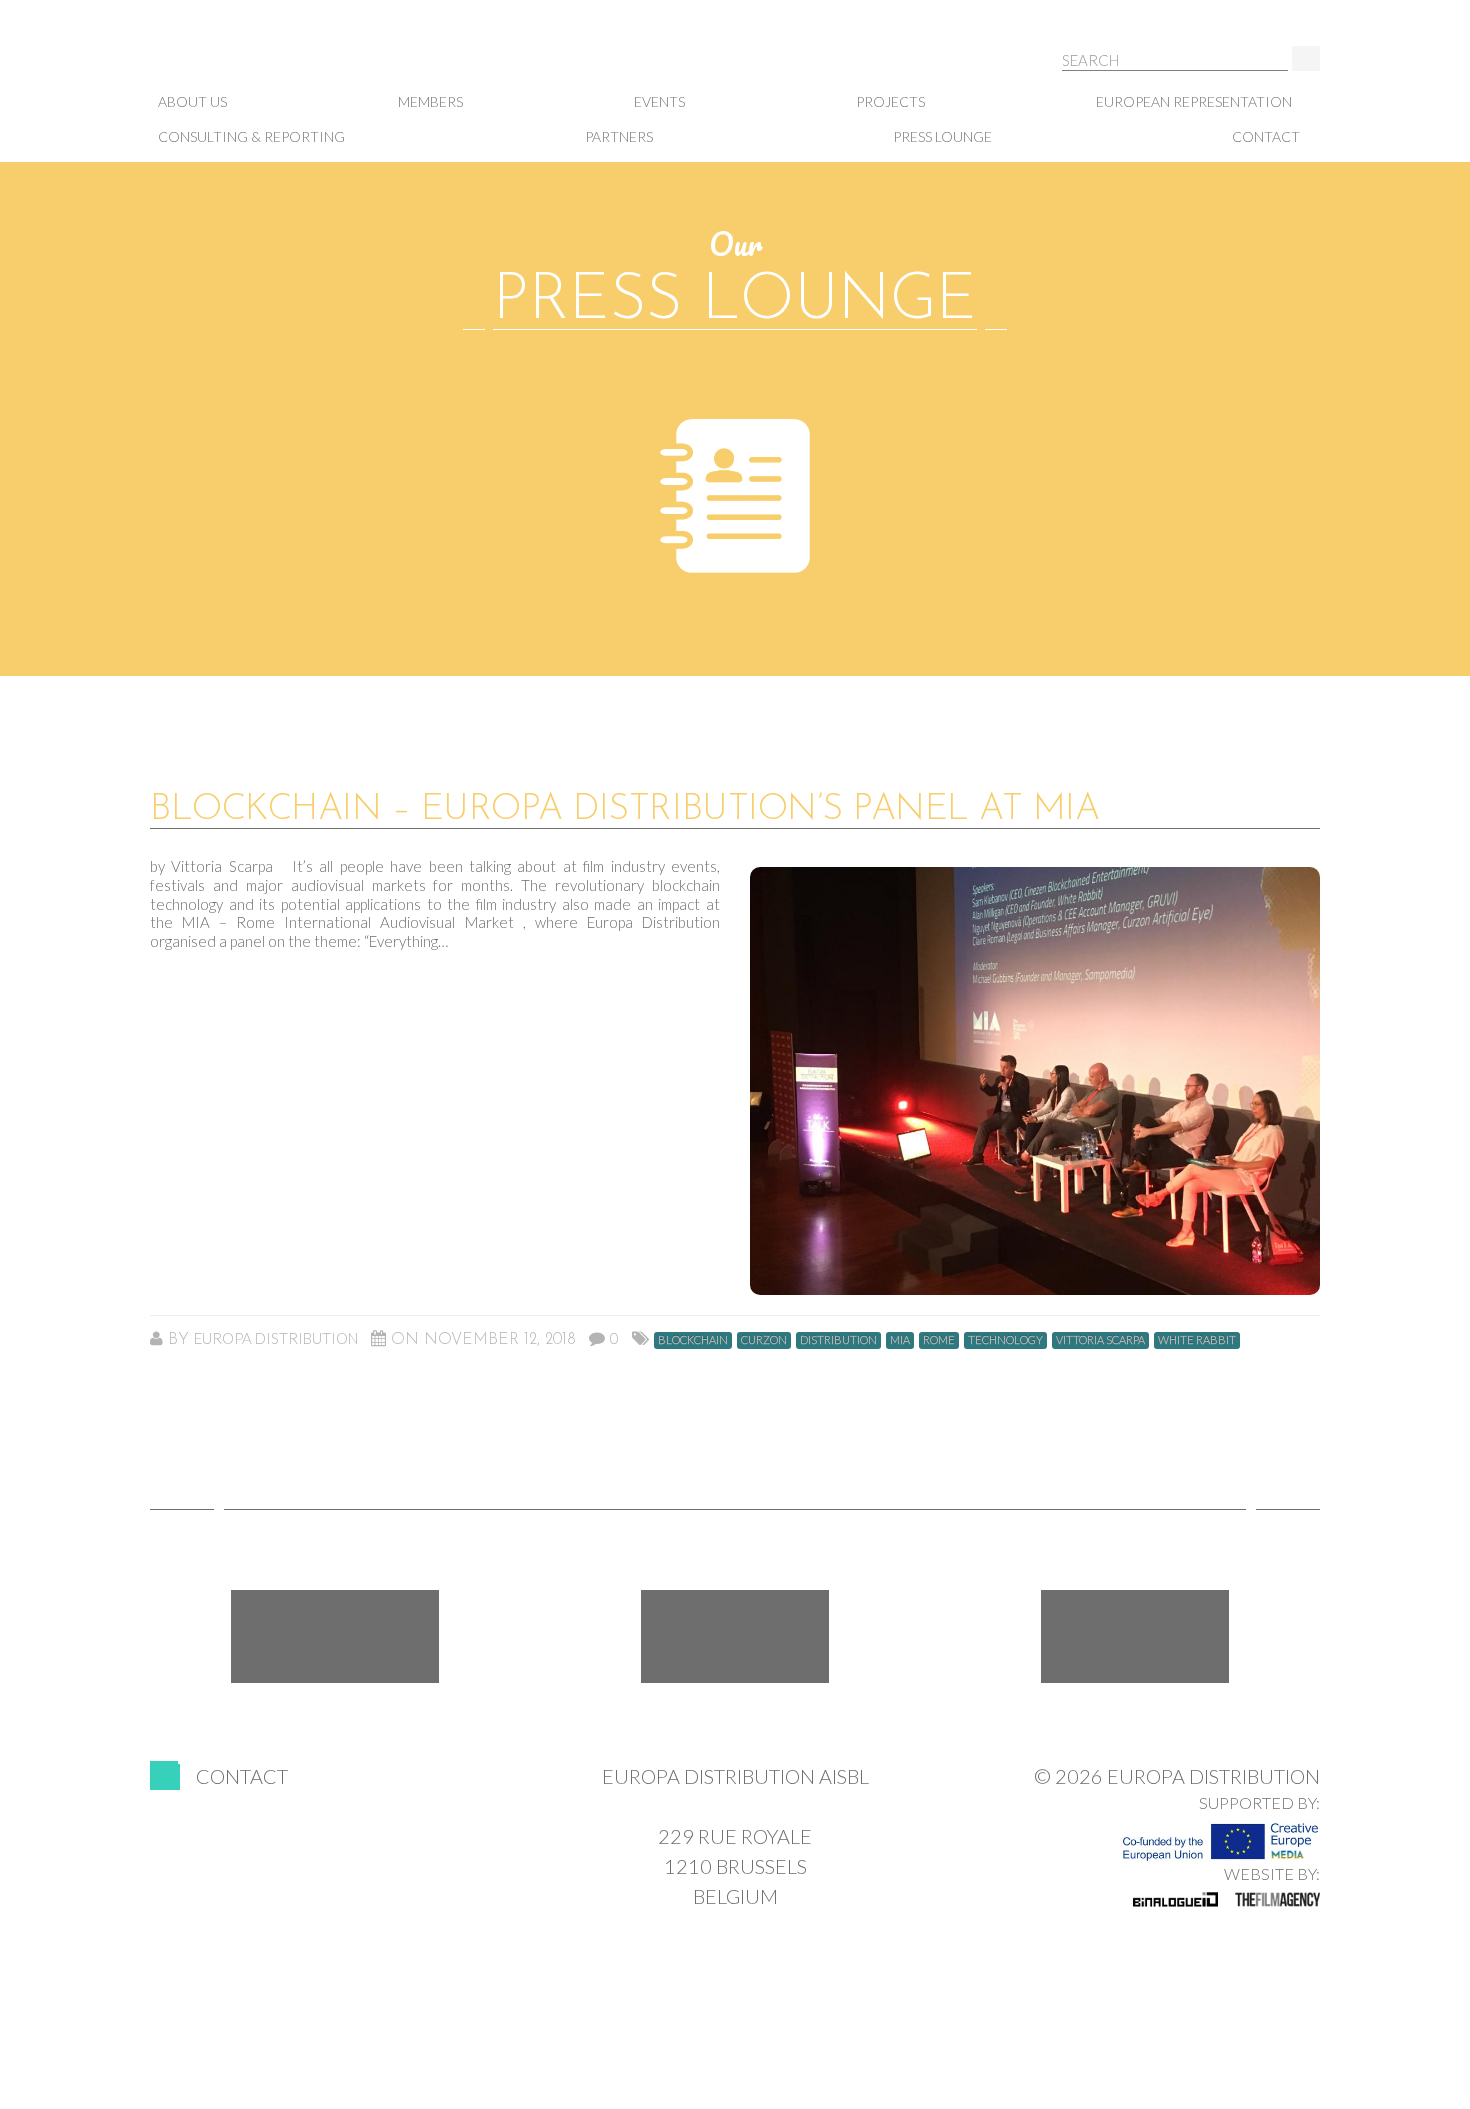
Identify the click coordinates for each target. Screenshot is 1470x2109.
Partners (619, 136)
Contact (1266, 136)
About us (192, 101)
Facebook (335, 1636)
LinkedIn (1135, 1636)
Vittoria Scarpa (1100, 1339)
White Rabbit (1197, 1339)
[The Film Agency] (1277, 1899)
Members (430, 101)
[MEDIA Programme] (1220, 1836)
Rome (939, 1339)
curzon (764, 1339)
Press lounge (942, 136)
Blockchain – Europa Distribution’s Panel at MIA (624, 810)
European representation (1194, 101)
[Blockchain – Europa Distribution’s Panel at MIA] (1035, 1081)
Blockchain (693, 1339)
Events (659, 101)
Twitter (735, 1636)
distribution (838, 1339)
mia (900, 1339)
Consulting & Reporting (251, 136)
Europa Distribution (250, 60)
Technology (1005, 1339)
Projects (890, 101)
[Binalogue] (1175, 1899)
